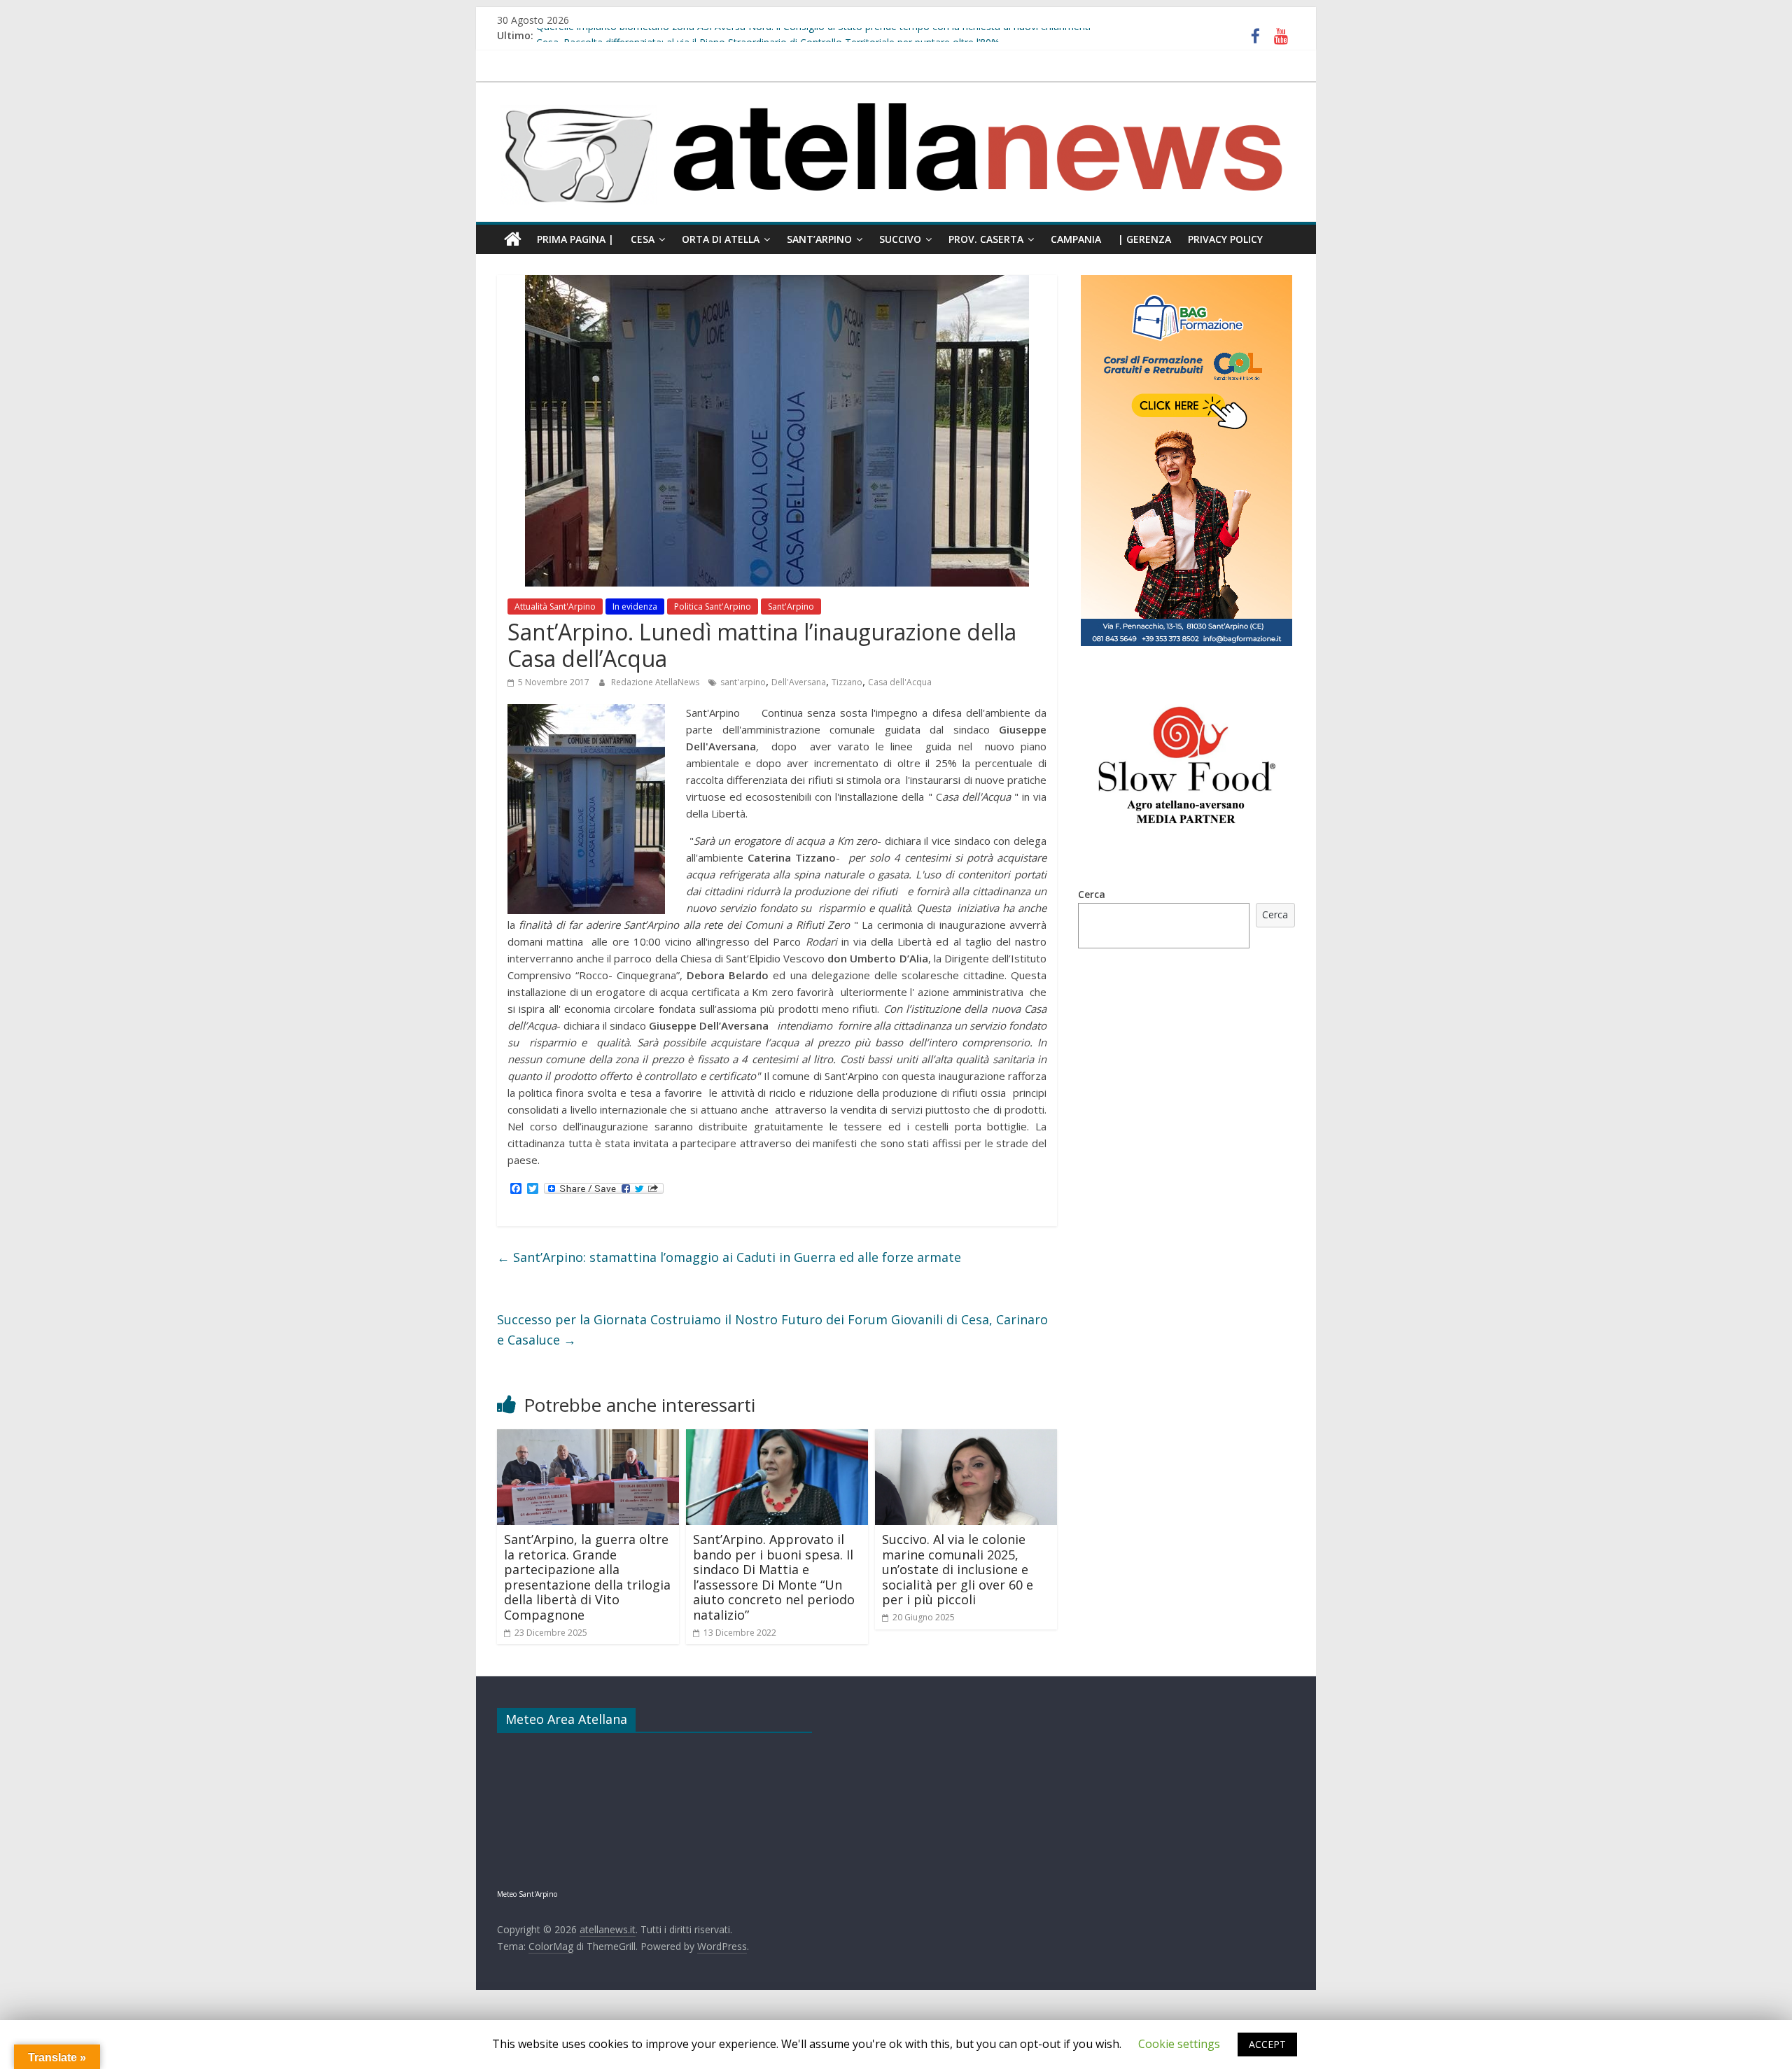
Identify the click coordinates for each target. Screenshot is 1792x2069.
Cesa (643, 239)
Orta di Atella (721, 239)
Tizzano (847, 682)
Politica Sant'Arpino (713, 606)
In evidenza (635, 606)
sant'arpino (743, 682)
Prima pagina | (575, 239)
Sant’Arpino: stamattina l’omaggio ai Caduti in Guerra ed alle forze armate (729, 1257)
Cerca (1092, 894)
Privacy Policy (1225, 239)
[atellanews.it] (896, 90)
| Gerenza (1144, 239)
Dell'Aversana (799, 682)
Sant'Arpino (791, 606)
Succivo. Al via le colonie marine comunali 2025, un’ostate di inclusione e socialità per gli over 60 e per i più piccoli (958, 1569)
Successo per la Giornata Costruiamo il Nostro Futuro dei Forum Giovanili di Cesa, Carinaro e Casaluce (772, 1330)
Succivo (900, 239)
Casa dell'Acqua (900, 682)
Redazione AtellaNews (656, 682)
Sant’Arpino (819, 239)
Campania (1076, 239)
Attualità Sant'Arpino (555, 606)
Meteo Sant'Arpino (527, 1894)
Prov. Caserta (986, 239)
